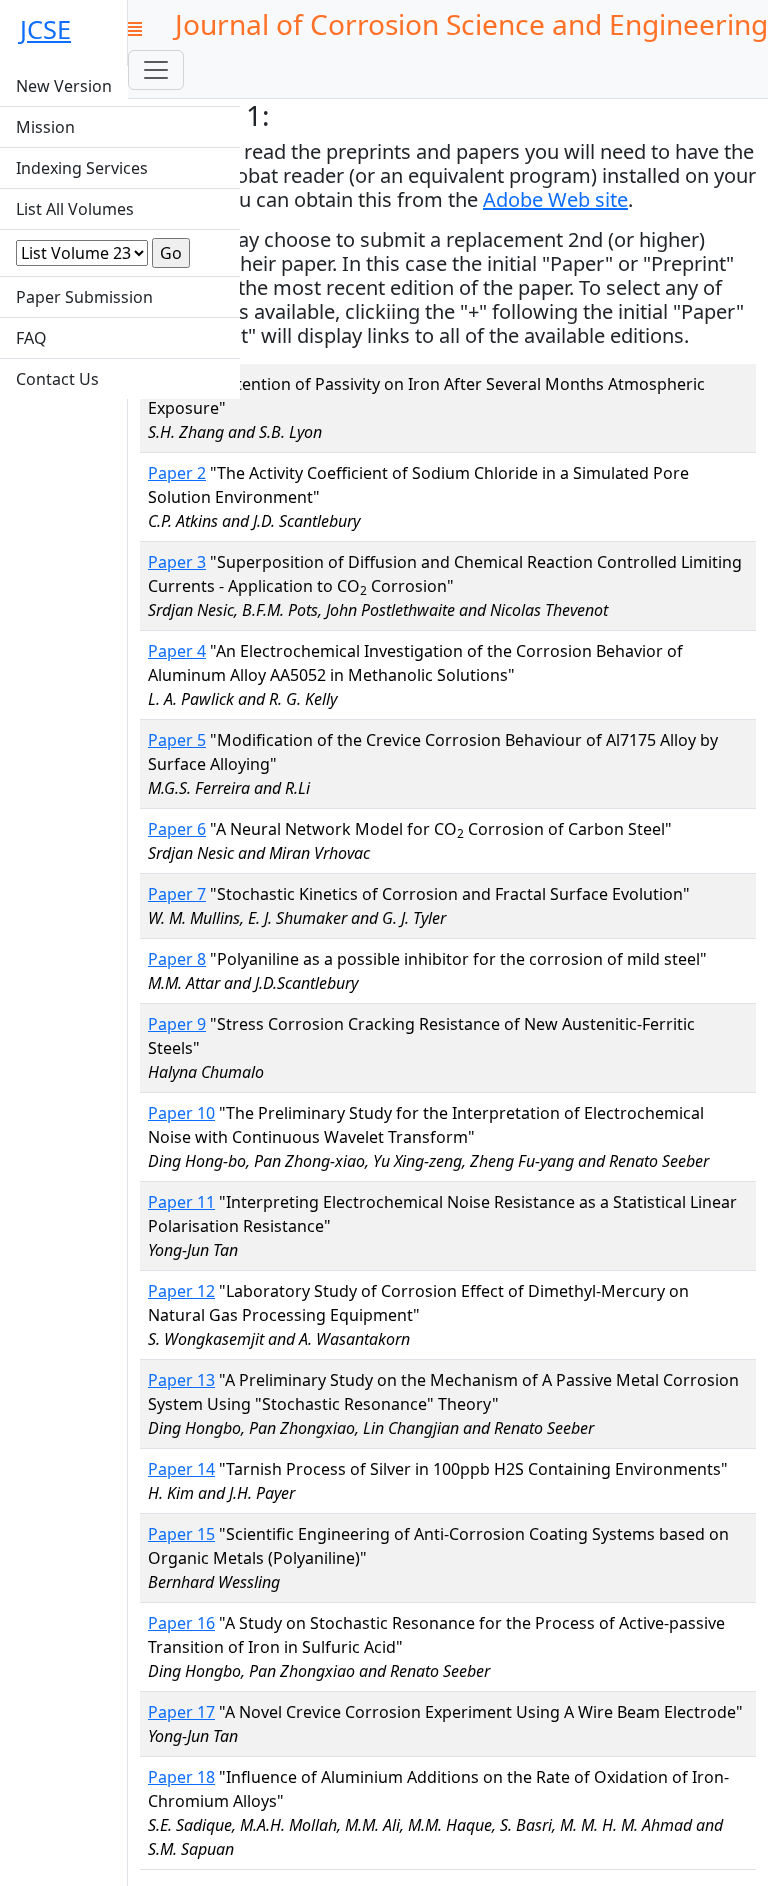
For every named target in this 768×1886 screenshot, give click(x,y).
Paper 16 (181, 1623)
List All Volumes (75, 209)
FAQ (31, 338)
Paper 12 (181, 1291)
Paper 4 (177, 651)
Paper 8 (177, 959)
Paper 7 (177, 894)
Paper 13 (181, 1380)
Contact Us (57, 379)
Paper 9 (177, 1024)
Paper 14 (181, 1469)
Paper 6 (177, 829)
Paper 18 (181, 1777)
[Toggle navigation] (156, 70)
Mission (45, 127)
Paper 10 (181, 1113)
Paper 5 (177, 740)
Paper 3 (177, 562)
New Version (64, 86)
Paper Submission (84, 297)
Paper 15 (181, 1534)
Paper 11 (181, 1202)
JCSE (45, 29)
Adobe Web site (555, 199)
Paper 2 (177, 473)
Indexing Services (82, 168)
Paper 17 (181, 1712)
